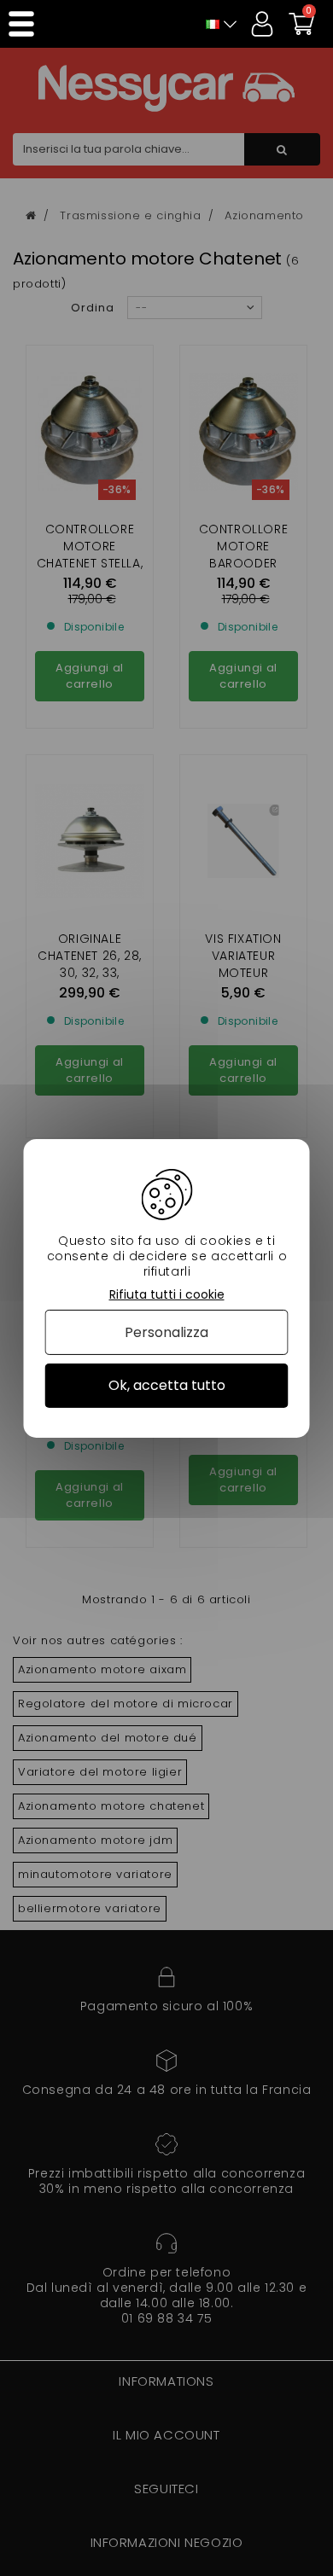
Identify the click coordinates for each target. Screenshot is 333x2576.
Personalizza (166, 1332)
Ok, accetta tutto (167, 1385)
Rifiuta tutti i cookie (167, 1294)
